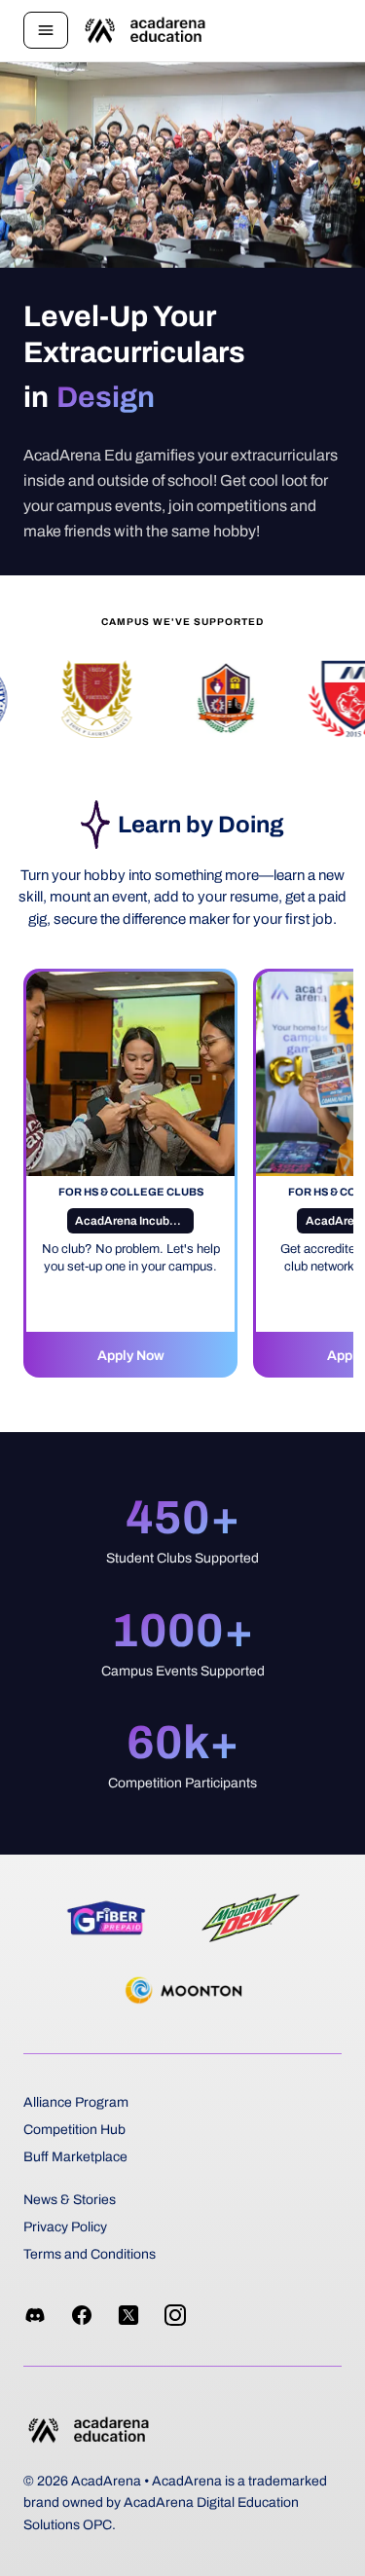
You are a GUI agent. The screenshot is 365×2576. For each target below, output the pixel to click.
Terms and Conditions (90, 2254)
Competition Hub (74, 2130)
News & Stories (70, 2200)
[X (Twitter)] (128, 2315)
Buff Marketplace (75, 2157)
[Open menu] (46, 30)
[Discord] (35, 2315)
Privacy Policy (65, 2227)
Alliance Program (76, 2102)
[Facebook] (82, 2315)
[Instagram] (175, 2315)
